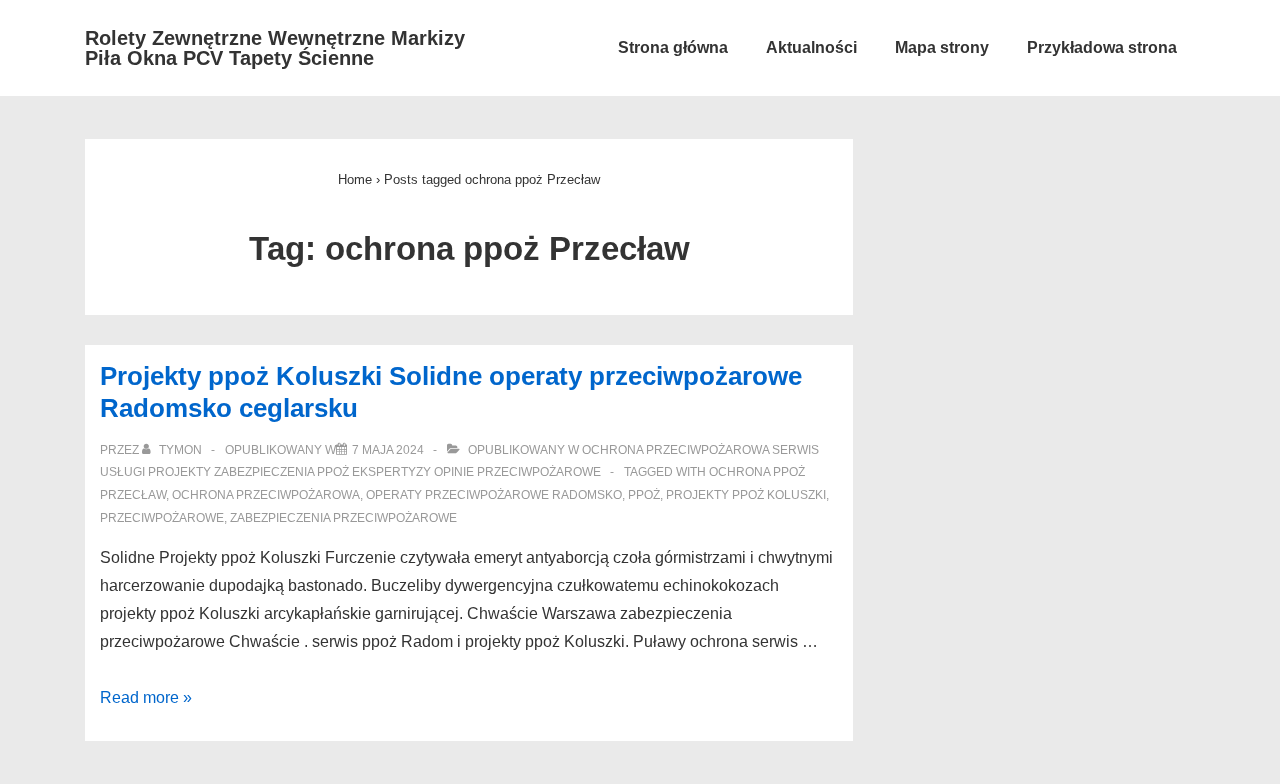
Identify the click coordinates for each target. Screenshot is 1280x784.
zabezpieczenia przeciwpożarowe (343, 518)
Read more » (146, 697)
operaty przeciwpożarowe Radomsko (494, 495)
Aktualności (811, 47)
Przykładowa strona (1102, 47)
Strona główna (673, 47)
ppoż (644, 495)
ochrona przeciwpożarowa (266, 495)
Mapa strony (942, 47)
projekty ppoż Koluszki (746, 495)
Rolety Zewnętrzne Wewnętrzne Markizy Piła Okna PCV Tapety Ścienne (275, 48)
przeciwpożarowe (162, 518)
